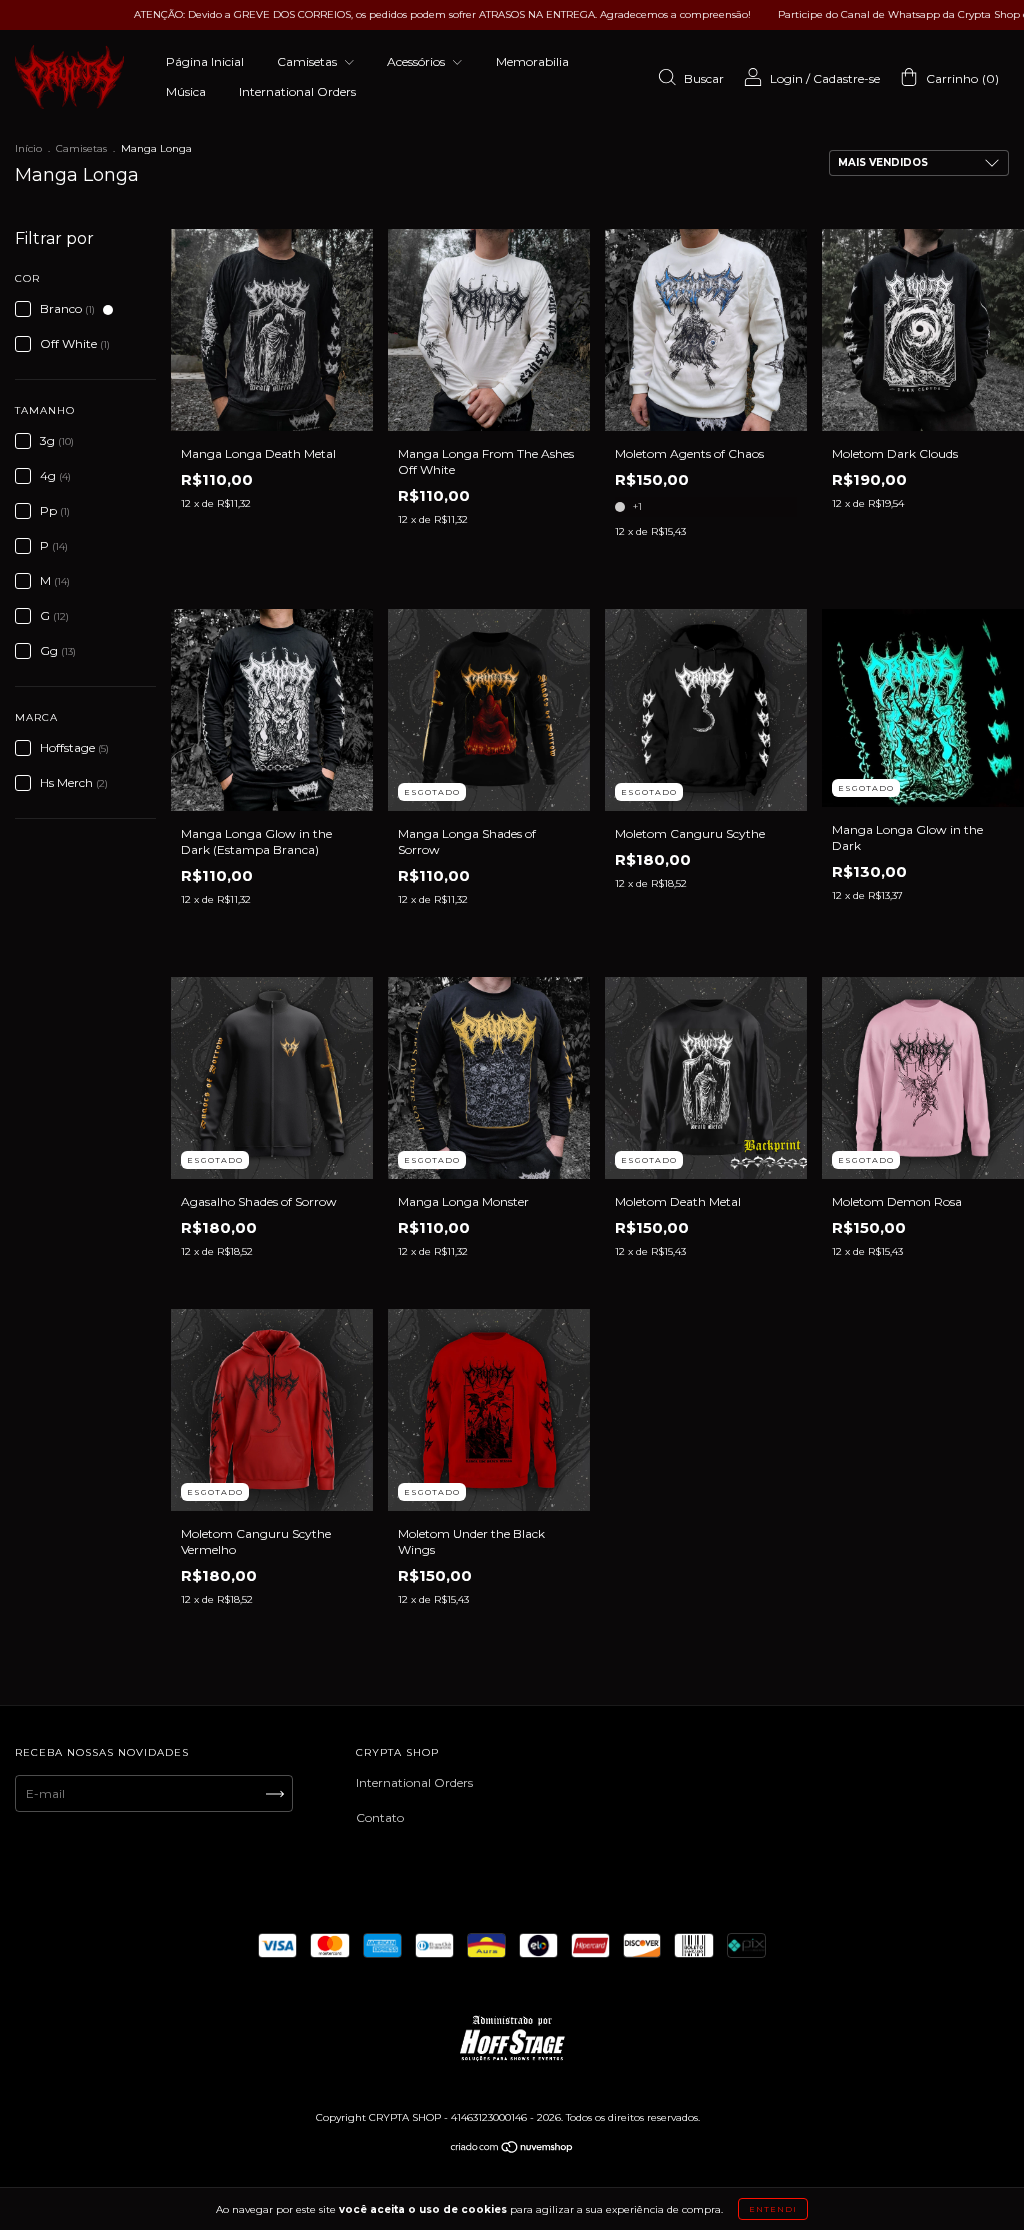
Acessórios (417, 61)
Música (186, 91)
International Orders (297, 91)
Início (28, 148)
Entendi (773, 2209)
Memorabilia (532, 61)
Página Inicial (205, 61)
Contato (380, 1817)
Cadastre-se (846, 78)
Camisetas (308, 61)
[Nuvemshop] (512, 2149)
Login (786, 78)
